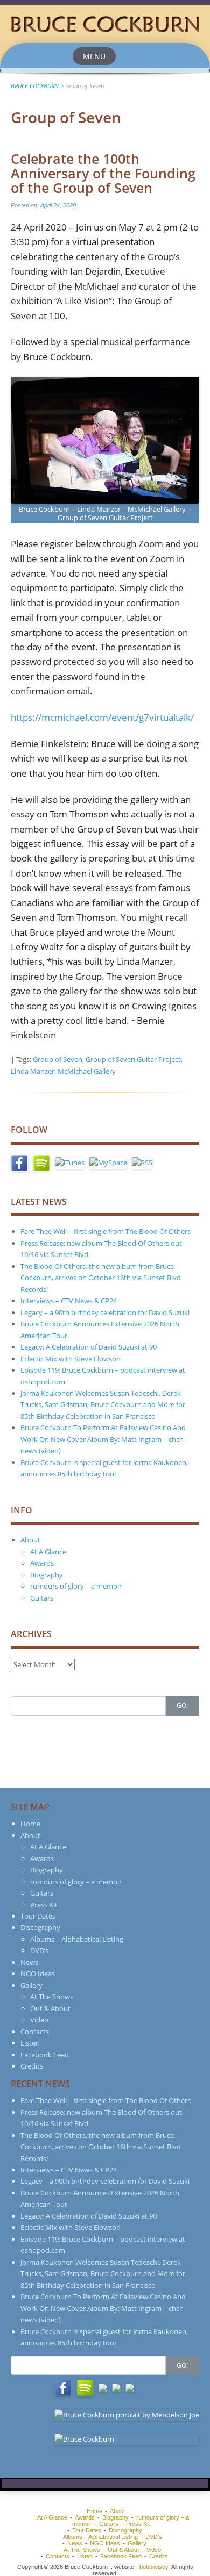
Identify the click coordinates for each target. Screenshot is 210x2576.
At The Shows (52, 1997)
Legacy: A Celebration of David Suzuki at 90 (89, 1347)
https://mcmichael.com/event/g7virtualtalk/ (102, 717)
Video (39, 2020)
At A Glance (48, 1552)
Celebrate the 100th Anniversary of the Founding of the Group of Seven (103, 173)
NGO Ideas (38, 1974)
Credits (32, 2066)
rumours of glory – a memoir (76, 1586)
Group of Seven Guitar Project (133, 1059)
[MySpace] (108, 1162)
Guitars (42, 1598)
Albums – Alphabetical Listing (77, 1939)
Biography (47, 1575)
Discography (40, 1927)
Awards (42, 1563)
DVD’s (39, 1950)
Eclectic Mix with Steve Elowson (71, 1359)
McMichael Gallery (87, 1071)
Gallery (31, 1985)
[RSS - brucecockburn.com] (142, 1162)
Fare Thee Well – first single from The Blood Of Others (106, 1231)
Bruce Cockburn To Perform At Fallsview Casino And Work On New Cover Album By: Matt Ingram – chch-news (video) (103, 1439)
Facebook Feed (45, 2055)
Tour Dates (38, 1916)
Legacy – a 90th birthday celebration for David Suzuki (105, 1312)
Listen (30, 2043)
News (29, 1962)
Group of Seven (58, 1059)
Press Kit (44, 1905)
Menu (94, 56)
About (30, 1540)
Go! (182, 1706)
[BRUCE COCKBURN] (105, 23)
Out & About (50, 2008)
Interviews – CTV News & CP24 (69, 1301)
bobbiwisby (154, 2567)
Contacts (35, 2032)
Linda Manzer (33, 1071)
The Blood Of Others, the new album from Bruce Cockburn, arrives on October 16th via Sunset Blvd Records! (101, 1278)
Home (30, 1824)
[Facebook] (19, 1162)
